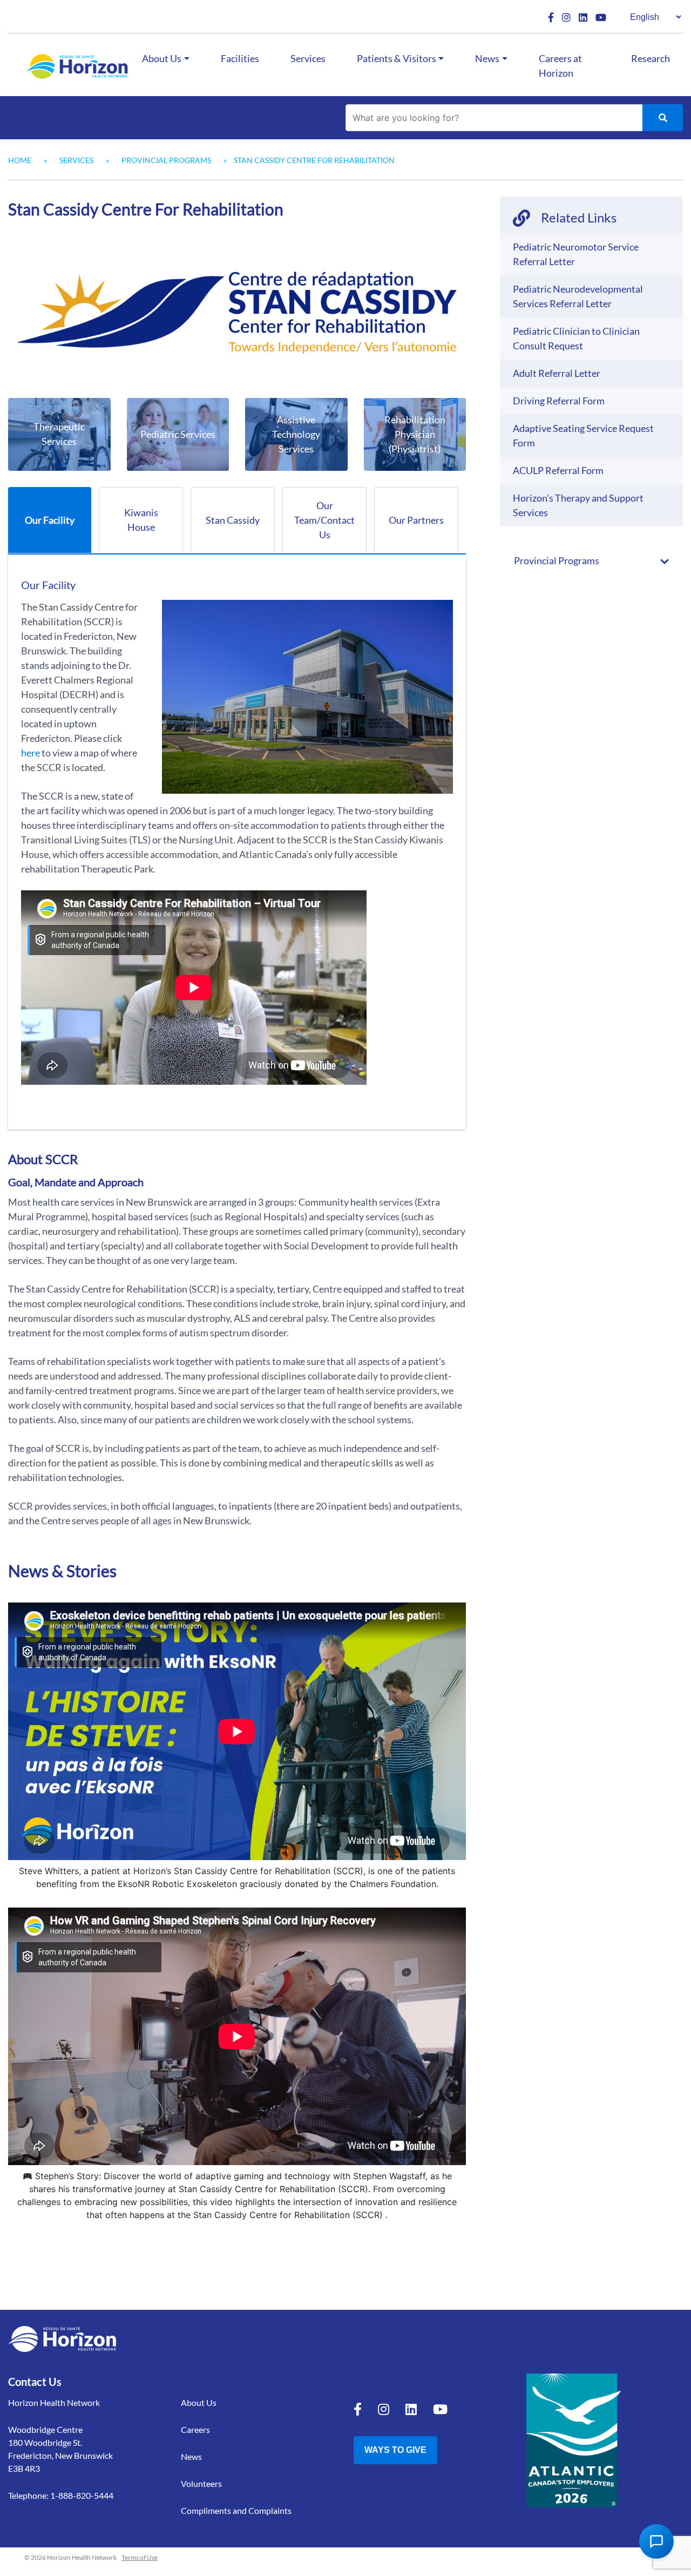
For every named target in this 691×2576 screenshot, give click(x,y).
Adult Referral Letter (557, 373)
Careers (195, 2429)
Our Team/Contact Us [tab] (324, 520)
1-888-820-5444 (82, 2495)
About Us (162, 58)
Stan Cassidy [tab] (233, 520)
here (31, 753)
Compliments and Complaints (236, 2510)
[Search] (663, 118)
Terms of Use (140, 2557)
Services (308, 58)
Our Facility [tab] (50, 520)
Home (20, 160)
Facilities (240, 58)
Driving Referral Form (559, 401)
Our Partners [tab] (416, 520)
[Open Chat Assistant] (656, 2541)
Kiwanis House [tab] (141, 520)
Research (651, 58)
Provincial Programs (166, 160)
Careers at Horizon (560, 66)
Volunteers (201, 2483)
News (487, 58)
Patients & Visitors (397, 58)
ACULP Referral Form (558, 470)
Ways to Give (395, 2450)
